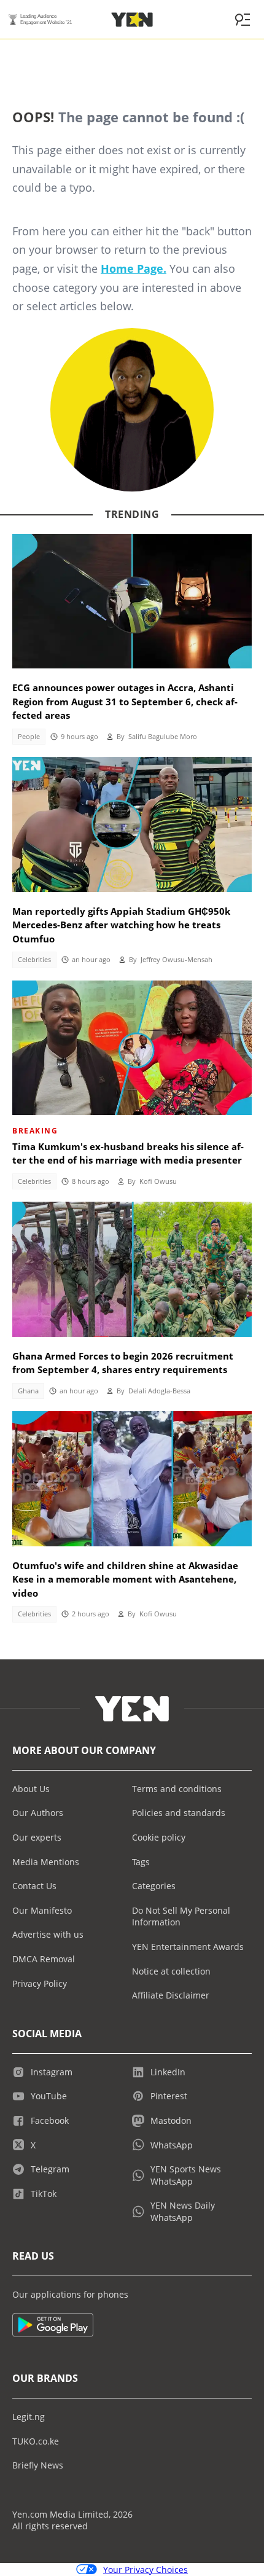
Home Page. (134, 268)
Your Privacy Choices (146, 2570)
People (29, 737)
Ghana (28, 1391)
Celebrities (34, 960)
